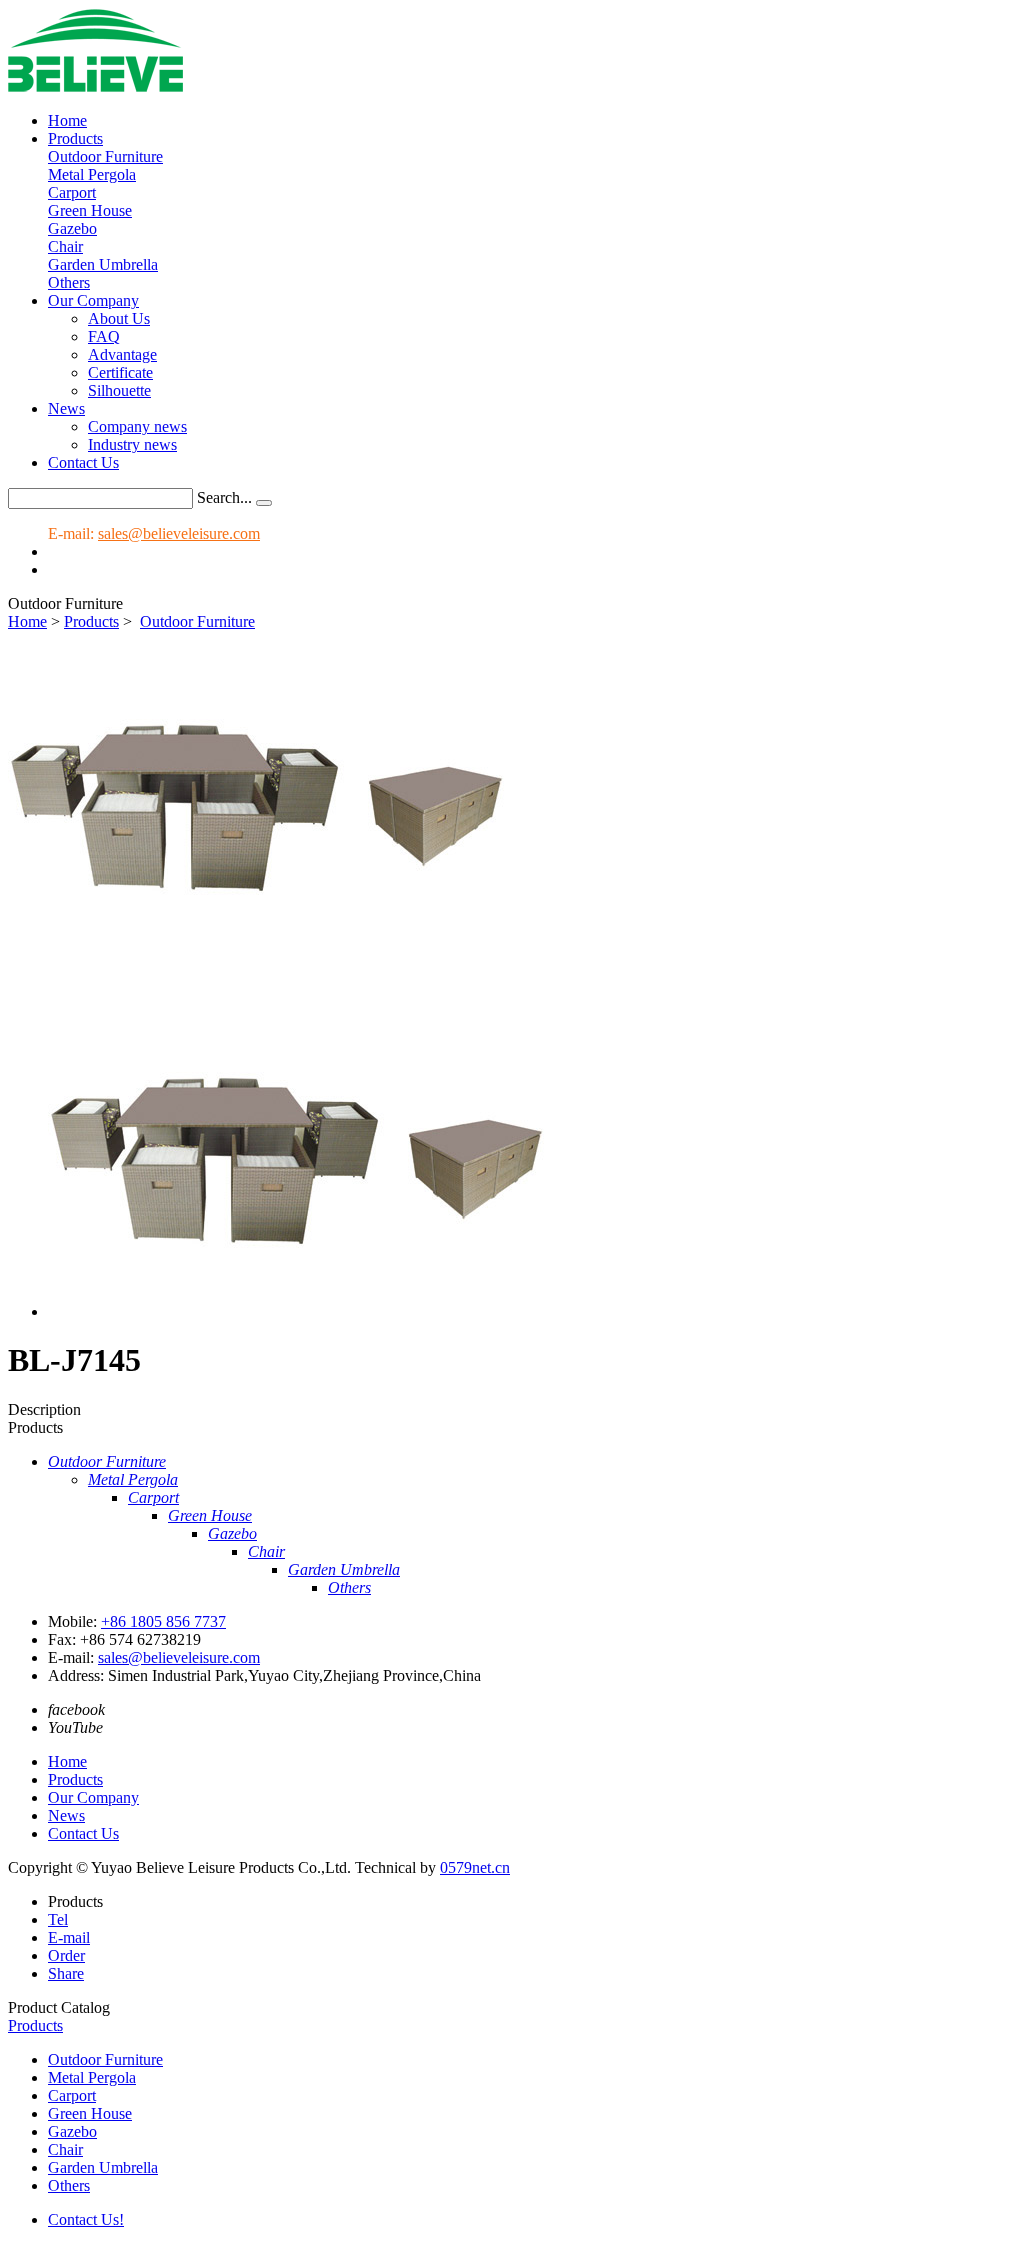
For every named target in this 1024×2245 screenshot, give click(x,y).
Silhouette (119, 390)
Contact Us (83, 462)
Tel (58, 1919)
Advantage (122, 354)
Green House (90, 210)
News (66, 408)
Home (67, 120)
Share (66, 1973)
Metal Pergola (92, 174)
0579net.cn (475, 1867)
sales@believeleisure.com (179, 533)
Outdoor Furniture (105, 156)
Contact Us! (86, 2219)
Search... (224, 497)
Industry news (132, 444)
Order (66, 1955)
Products (75, 138)
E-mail (69, 1937)
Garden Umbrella (103, 264)
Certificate (120, 372)
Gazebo (72, 228)
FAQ (104, 336)
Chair (65, 246)
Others (69, 282)
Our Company (93, 300)
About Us (119, 318)
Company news (137, 426)
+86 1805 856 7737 (163, 1621)
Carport (72, 192)
